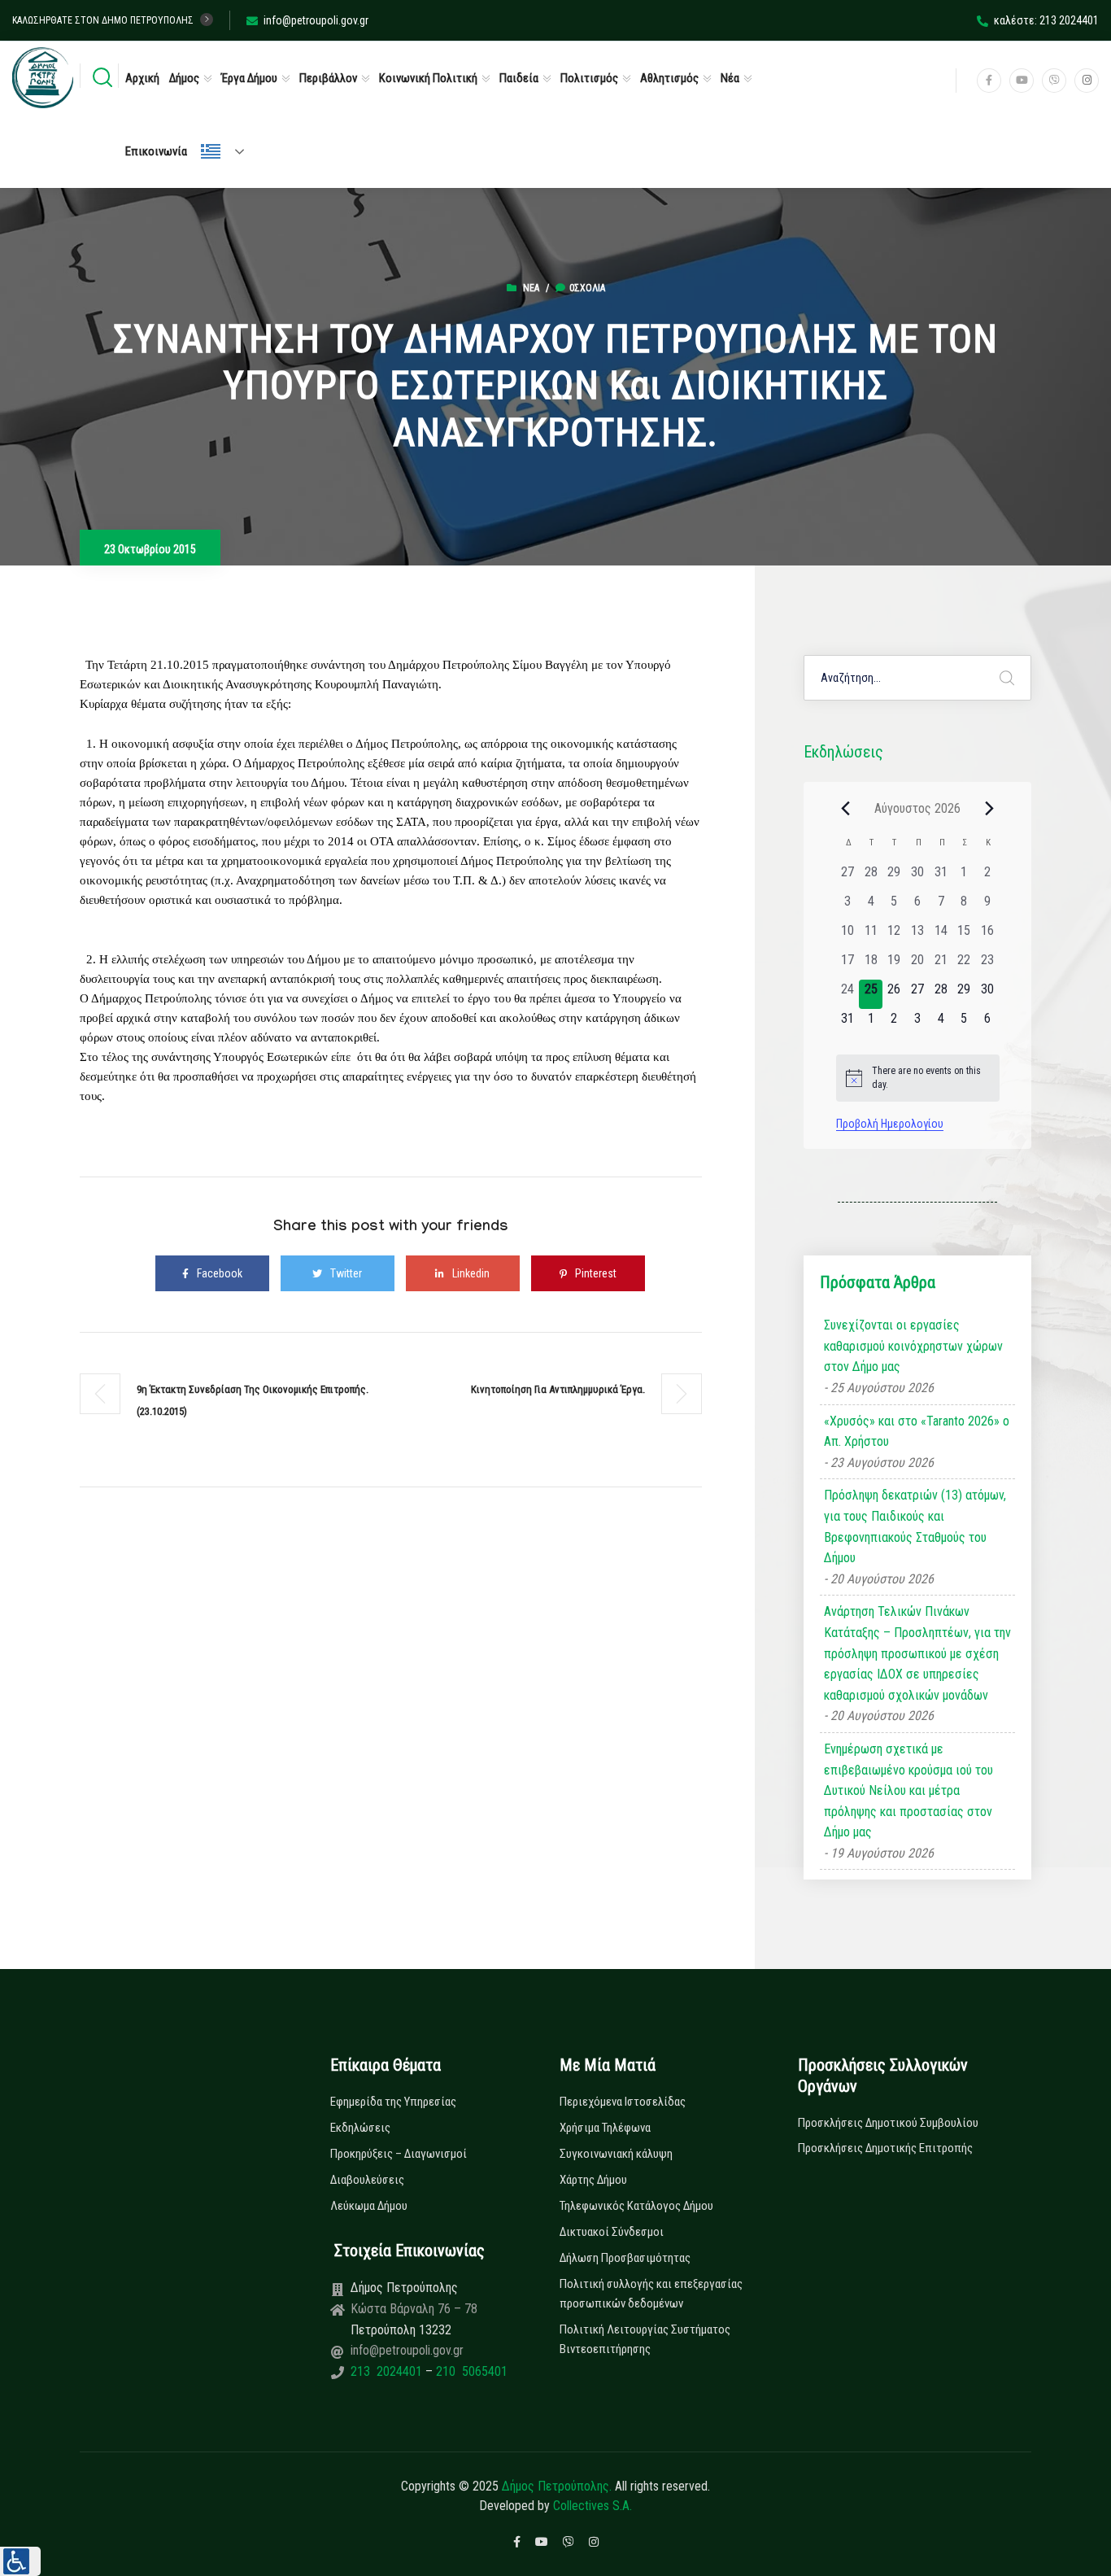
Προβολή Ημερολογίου (890, 1124)
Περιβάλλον (328, 78)
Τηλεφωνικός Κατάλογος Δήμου (636, 2206)
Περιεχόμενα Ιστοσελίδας (623, 2102)
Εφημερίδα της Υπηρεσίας (393, 2102)
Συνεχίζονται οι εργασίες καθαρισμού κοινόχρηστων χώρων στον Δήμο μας (913, 1346)
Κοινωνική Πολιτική (428, 78)
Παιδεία (519, 78)
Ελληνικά (229, 151)
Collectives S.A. (593, 2506)
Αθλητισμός (669, 78)
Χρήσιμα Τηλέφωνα (605, 2128)
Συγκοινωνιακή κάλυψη (616, 2154)
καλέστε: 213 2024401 (1046, 20)
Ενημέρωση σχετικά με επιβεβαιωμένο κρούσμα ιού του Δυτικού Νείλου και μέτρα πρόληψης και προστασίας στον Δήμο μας (908, 1790)
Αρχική (142, 78)
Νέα (730, 78)
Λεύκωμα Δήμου (369, 2206)
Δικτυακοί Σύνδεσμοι (612, 2232)
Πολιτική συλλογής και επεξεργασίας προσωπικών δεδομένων (651, 2294)
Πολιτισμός (589, 78)
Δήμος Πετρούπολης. (557, 2486)
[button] (20, 2561)
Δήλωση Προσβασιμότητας (625, 2258)
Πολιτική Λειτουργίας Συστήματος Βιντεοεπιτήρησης (645, 2339)
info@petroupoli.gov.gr (316, 20)
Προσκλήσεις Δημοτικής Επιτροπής (885, 2148)
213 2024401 (388, 2371)
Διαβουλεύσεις (367, 2180)
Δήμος (184, 78)
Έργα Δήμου (249, 78)
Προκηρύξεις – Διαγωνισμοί (399, 2154)
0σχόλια (587, 288)
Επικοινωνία (156, 151)
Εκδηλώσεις (360, 2128)
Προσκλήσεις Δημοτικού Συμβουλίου (888, 2123)
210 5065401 (470, 2371)
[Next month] (990, 808)
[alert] (918, 1078)
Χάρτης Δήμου (593, 2180)
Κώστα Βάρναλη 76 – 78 (414, 2309)
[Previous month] (846, 808)
